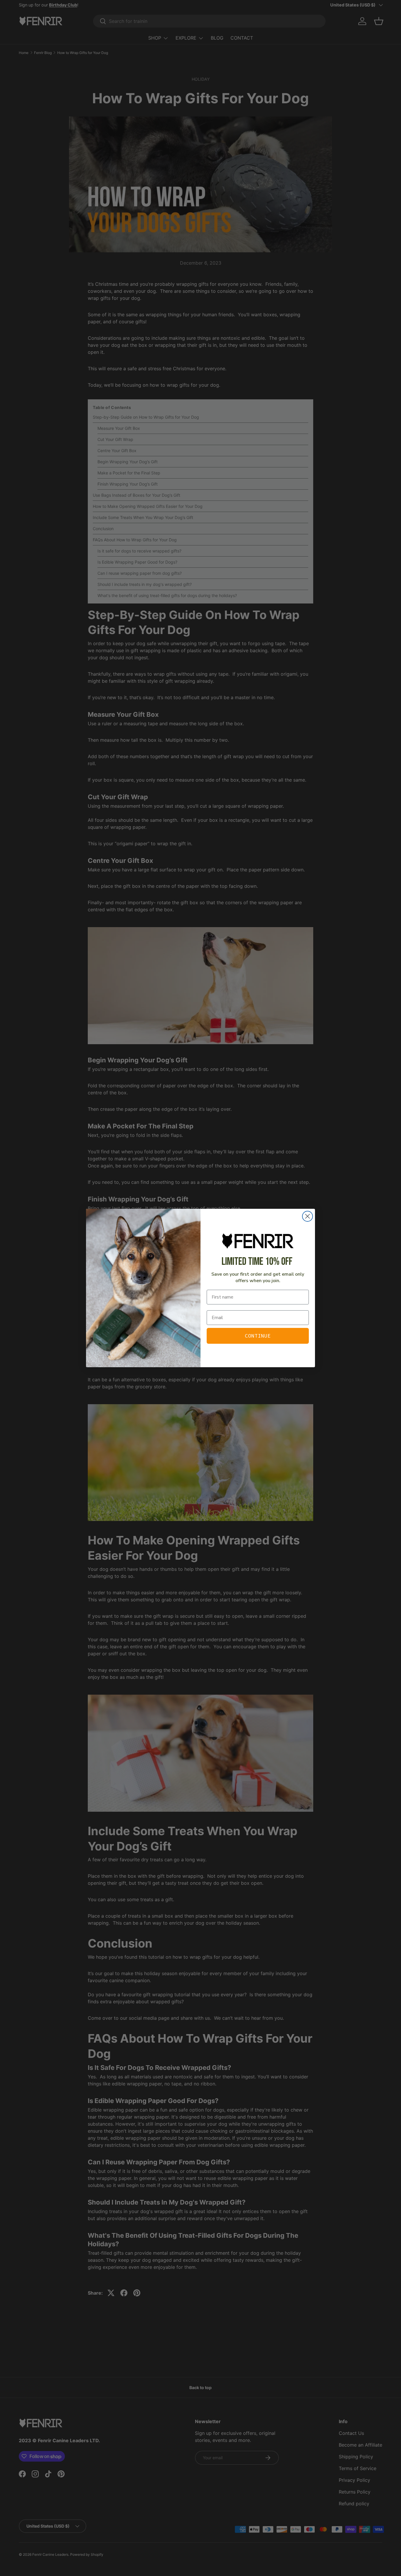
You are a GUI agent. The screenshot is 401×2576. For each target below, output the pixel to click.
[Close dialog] (308, 1216)
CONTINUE (258, 1336)
